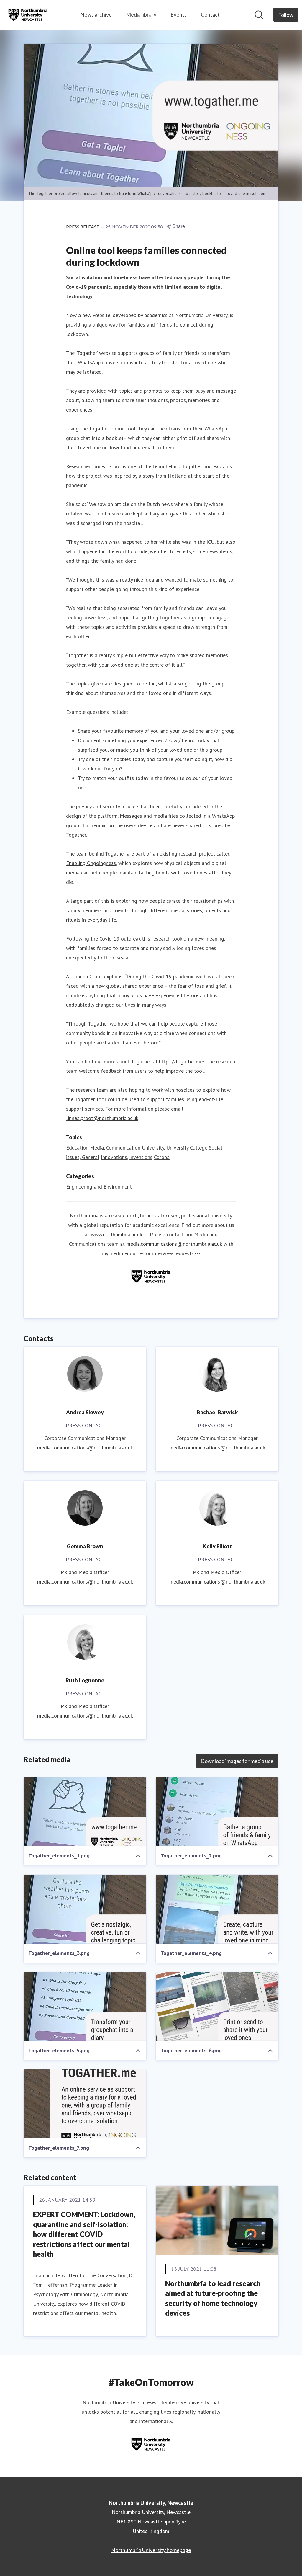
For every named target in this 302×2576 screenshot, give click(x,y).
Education (77, 1148)
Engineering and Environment (99, 1187)
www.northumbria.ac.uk (116, 1234)
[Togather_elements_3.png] (85, 1909)
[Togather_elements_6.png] (217, 2007)
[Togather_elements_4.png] (217, 1909)
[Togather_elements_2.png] (217, 1812)
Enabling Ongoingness (91, 863)
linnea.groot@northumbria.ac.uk (102, 1118)
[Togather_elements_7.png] (85, 2104)
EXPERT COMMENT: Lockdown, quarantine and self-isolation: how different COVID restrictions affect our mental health (84, 2234)
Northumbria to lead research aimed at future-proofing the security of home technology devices (213, 2298)
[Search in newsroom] (259, 15)
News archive (96, 14)
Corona (162, 1157)
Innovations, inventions (127, 1157)
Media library (141, 14)
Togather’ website (97, 353)
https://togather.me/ (182, 1061)
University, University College (175, 1148)
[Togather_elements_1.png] (85, 1812)
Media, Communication (115, 1148)
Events (179, 14)
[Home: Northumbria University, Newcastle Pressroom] (28, 15)
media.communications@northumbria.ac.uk (174, 1244)
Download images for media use (237, 1761)
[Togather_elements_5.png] (85, 2007)
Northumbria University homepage (151, 2550)
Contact (210, 14)
